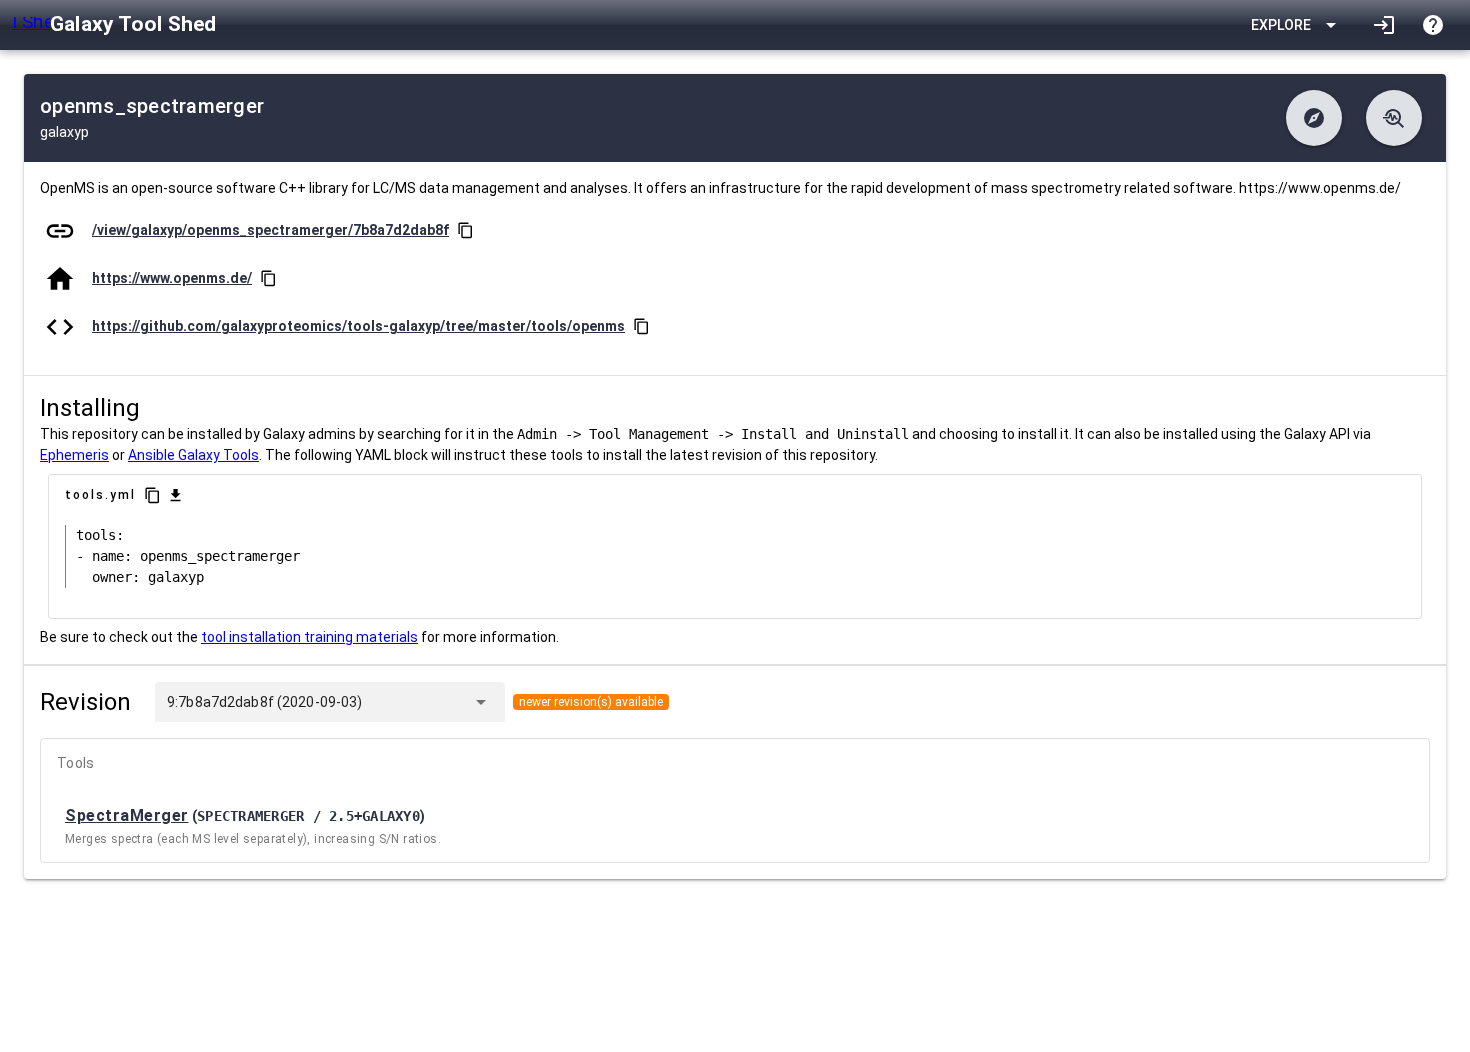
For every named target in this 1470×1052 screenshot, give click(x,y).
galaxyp (64, 132)
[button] (1314, 118)
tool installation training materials (309, 637)
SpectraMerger (127, 815)
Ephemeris (74, 455)
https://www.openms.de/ (172, 278)
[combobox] (413, 702)
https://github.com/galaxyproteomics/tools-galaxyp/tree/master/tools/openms (358, 326)
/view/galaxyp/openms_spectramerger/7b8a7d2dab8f (270, 230)
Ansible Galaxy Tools (193, 455)
